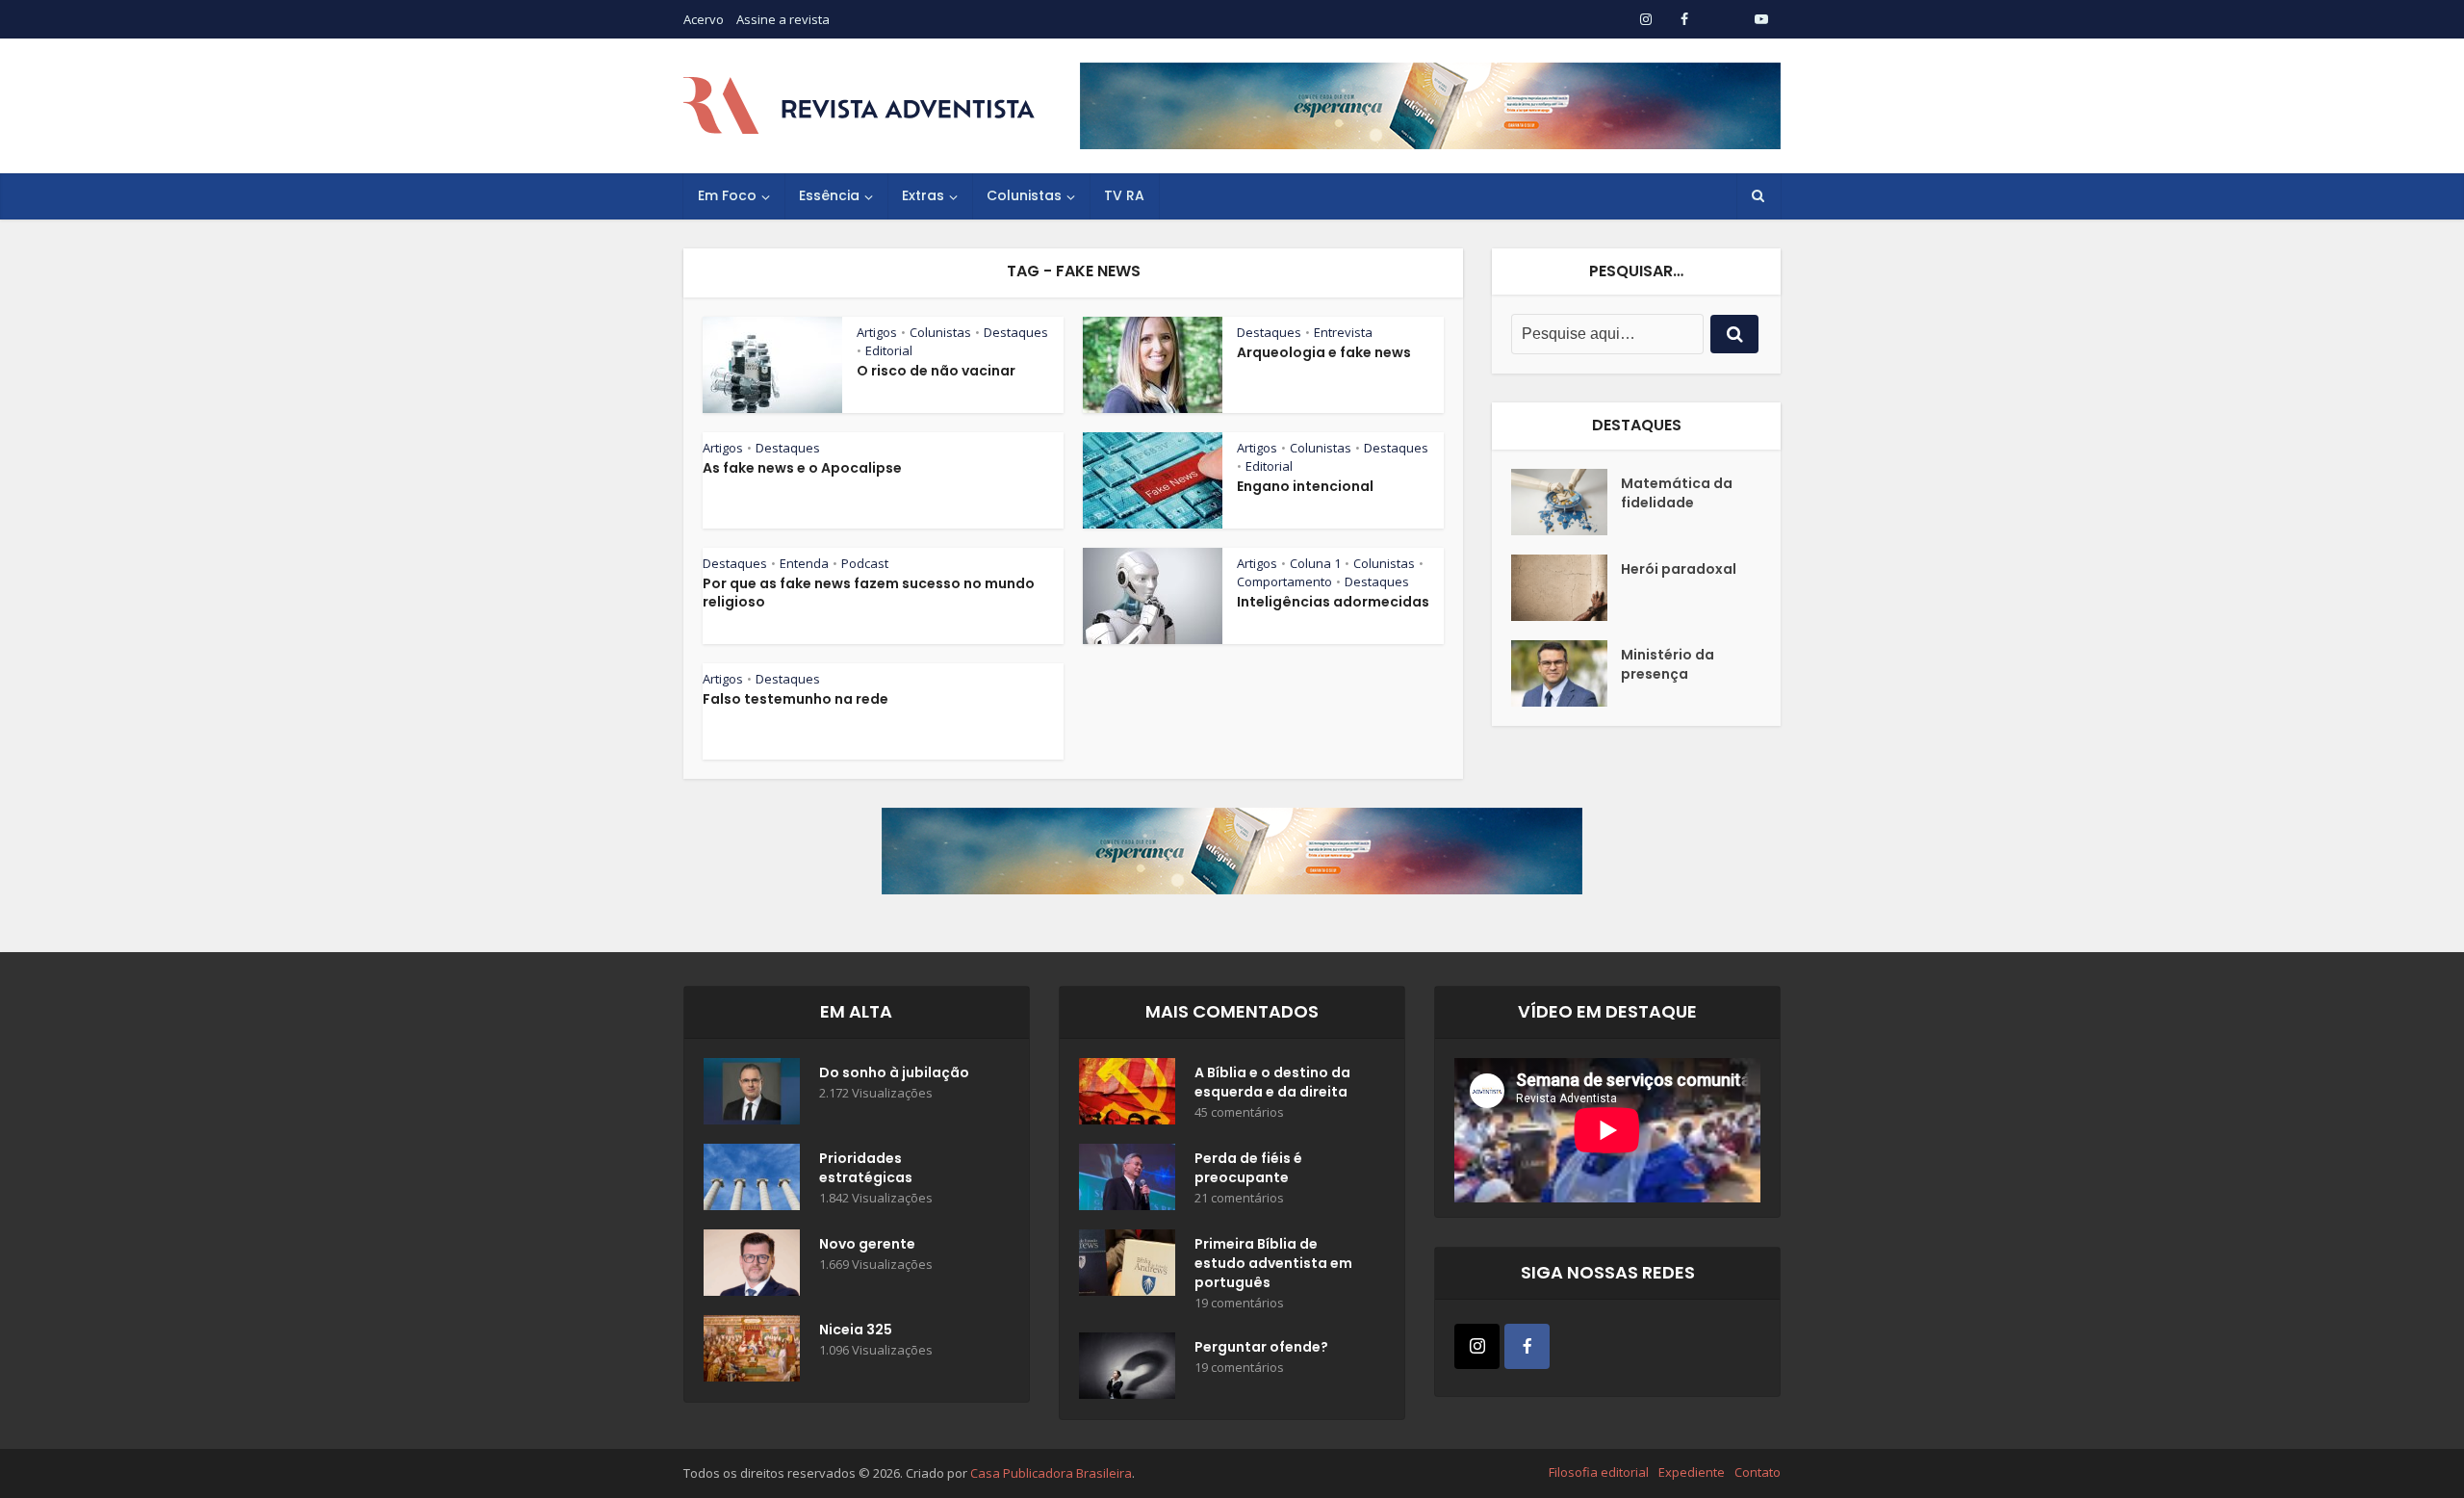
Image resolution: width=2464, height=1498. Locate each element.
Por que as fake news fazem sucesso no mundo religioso (869, 593)
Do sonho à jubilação (894, 1072)
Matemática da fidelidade (1677, 493)
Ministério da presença (1668, 664)
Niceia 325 (856, 1330)
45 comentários (1239, 1112)
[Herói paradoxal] (1566, 588)
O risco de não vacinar (936, 371)
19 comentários (1239, 1303)
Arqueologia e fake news (1324, 352)
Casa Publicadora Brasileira (1051, 1473)
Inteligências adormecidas (1333, 602)
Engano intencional (1305, 486)
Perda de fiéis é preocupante (1248, 1168)
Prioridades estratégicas (866, 1168)
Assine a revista (783, 19)
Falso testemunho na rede (796, 699)
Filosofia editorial (1599, 1472)
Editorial (889, 350)
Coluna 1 (1315, 563)
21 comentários (1239, 1198)
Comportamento (1284, 581)
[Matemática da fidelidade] (1566, 502)
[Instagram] (1477, 1346)
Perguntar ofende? (1261, 1347)
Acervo (704, 19)
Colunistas (1024, 195)
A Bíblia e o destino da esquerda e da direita (1272, 1082)
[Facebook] (1527, 1346)
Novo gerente (867, 1244)
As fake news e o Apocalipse (802, 468)
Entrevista (1343, 332)
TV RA (1124, 195)
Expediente (1692, 1472)
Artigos (877, 332)
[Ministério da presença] (1566, 673)
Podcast (865, 563)
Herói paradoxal (1679, 569)
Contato (1758, 1472)
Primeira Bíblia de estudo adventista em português (1273, 1263)
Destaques (1016, 332)
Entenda (804, 563)
